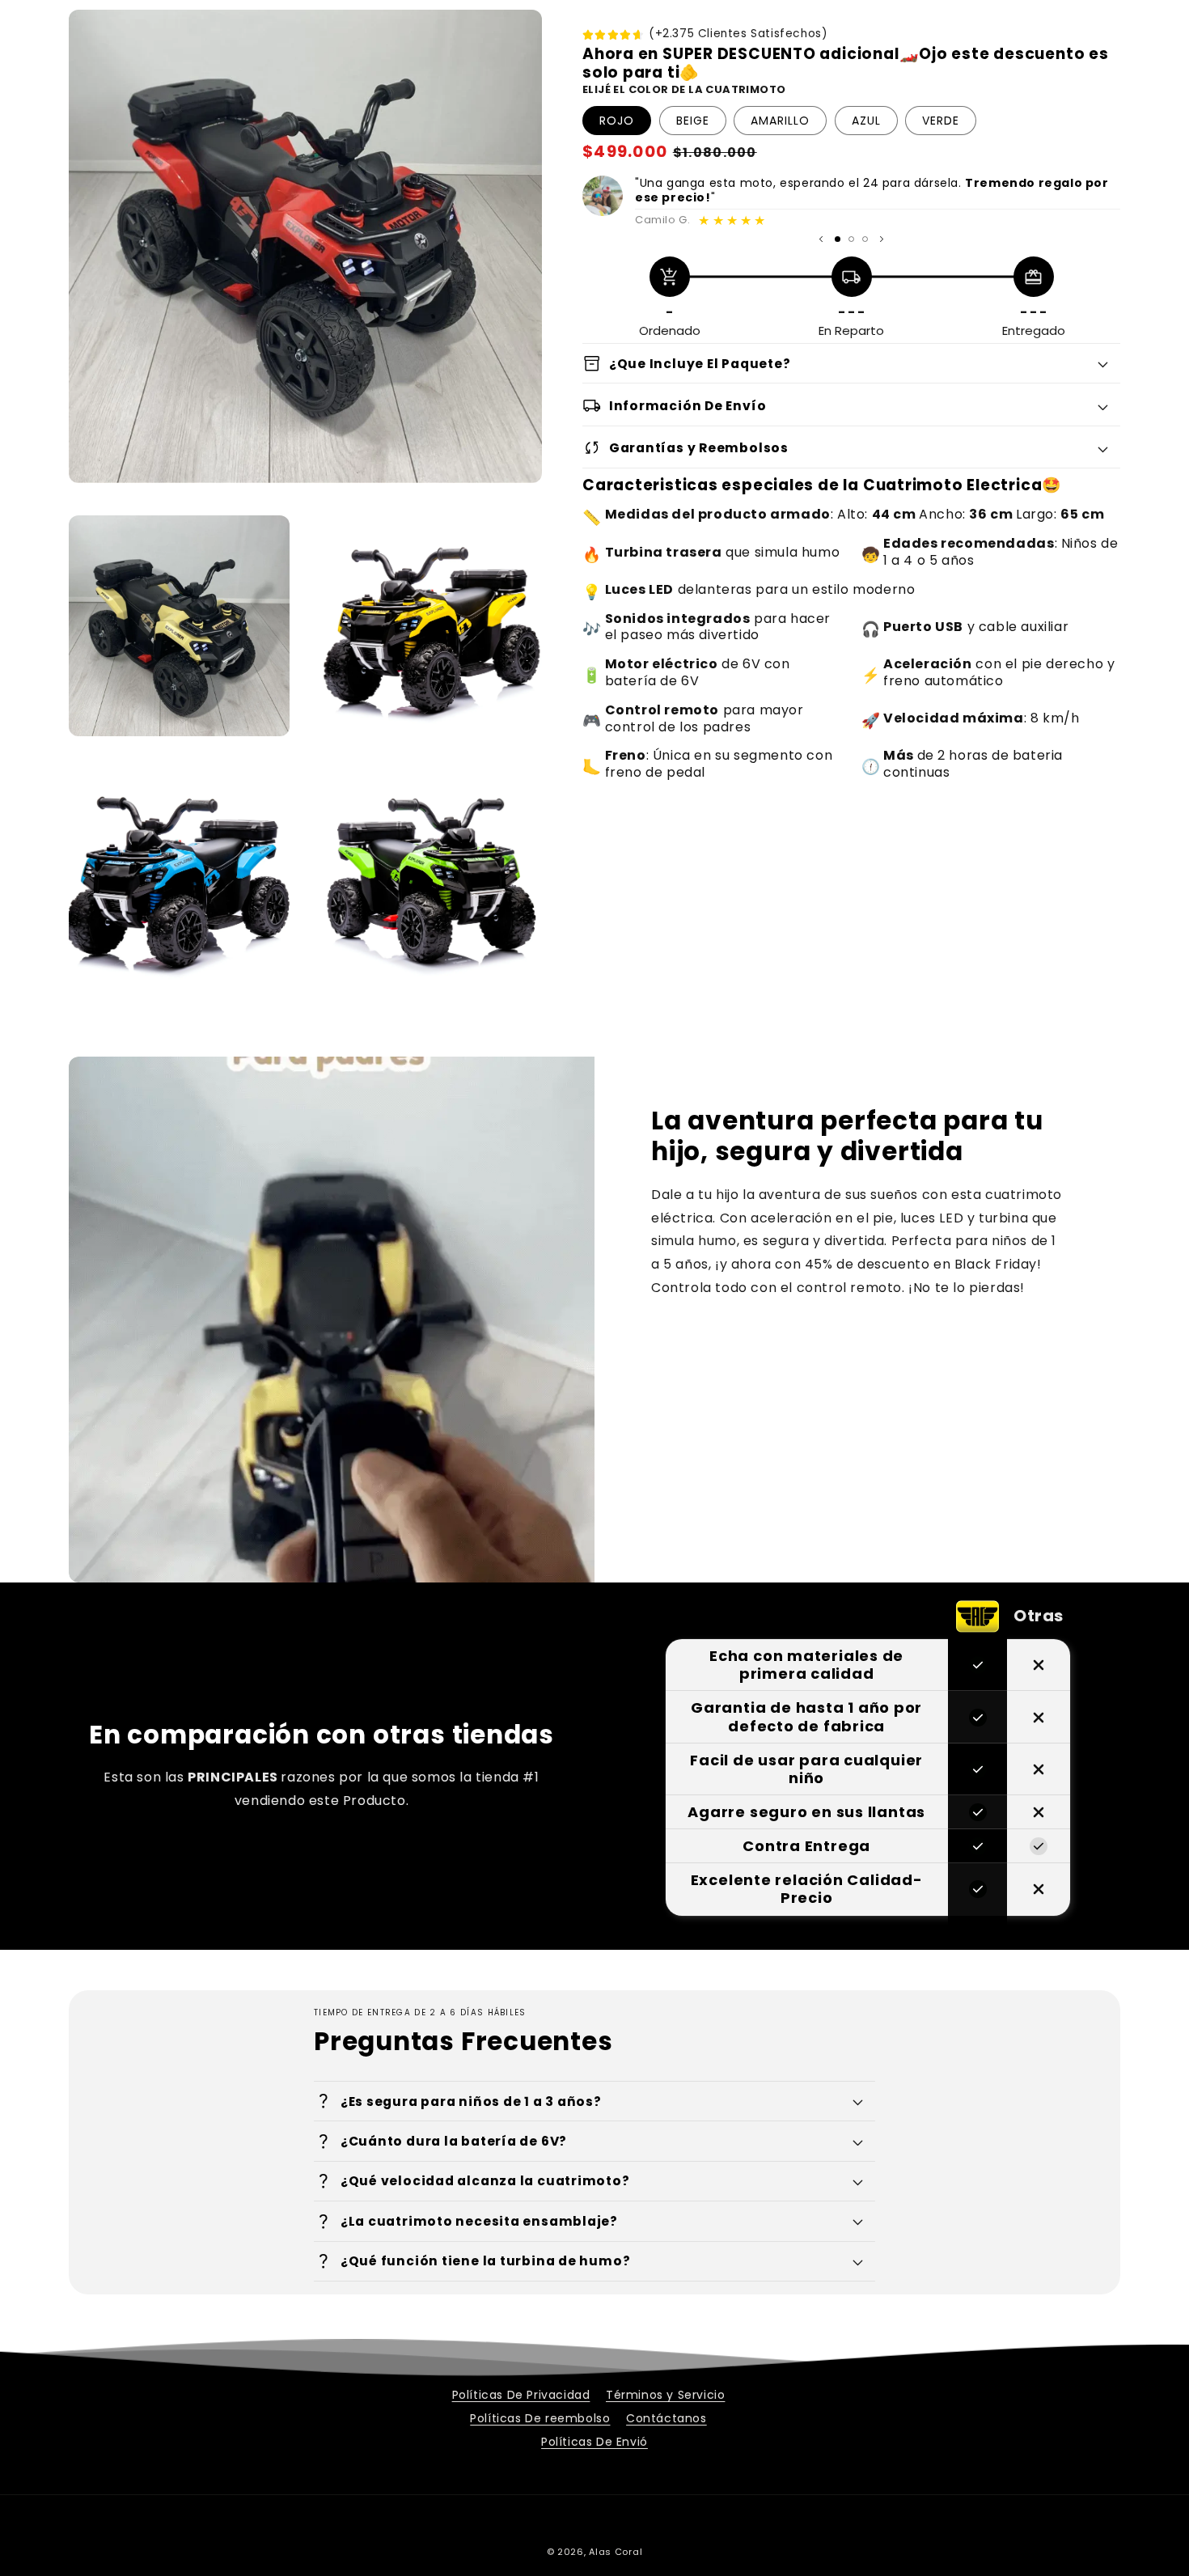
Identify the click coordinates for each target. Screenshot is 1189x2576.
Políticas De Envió (594, 2442)
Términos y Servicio (665, 2395)
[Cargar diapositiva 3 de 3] (865, 239)
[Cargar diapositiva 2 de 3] (851, 239)
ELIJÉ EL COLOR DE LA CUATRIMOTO (684, 89)
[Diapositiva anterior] (821, 239)
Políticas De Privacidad (521, 2395)
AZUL (866, 121)
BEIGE (693, 121)
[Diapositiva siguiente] (882, 239)
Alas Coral (616, 2552)
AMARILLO (780, 121)
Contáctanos (666, 2418)
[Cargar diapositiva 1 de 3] (838, 239)
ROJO (617, 121)
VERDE (941, 121)
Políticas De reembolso (540, 2418)
